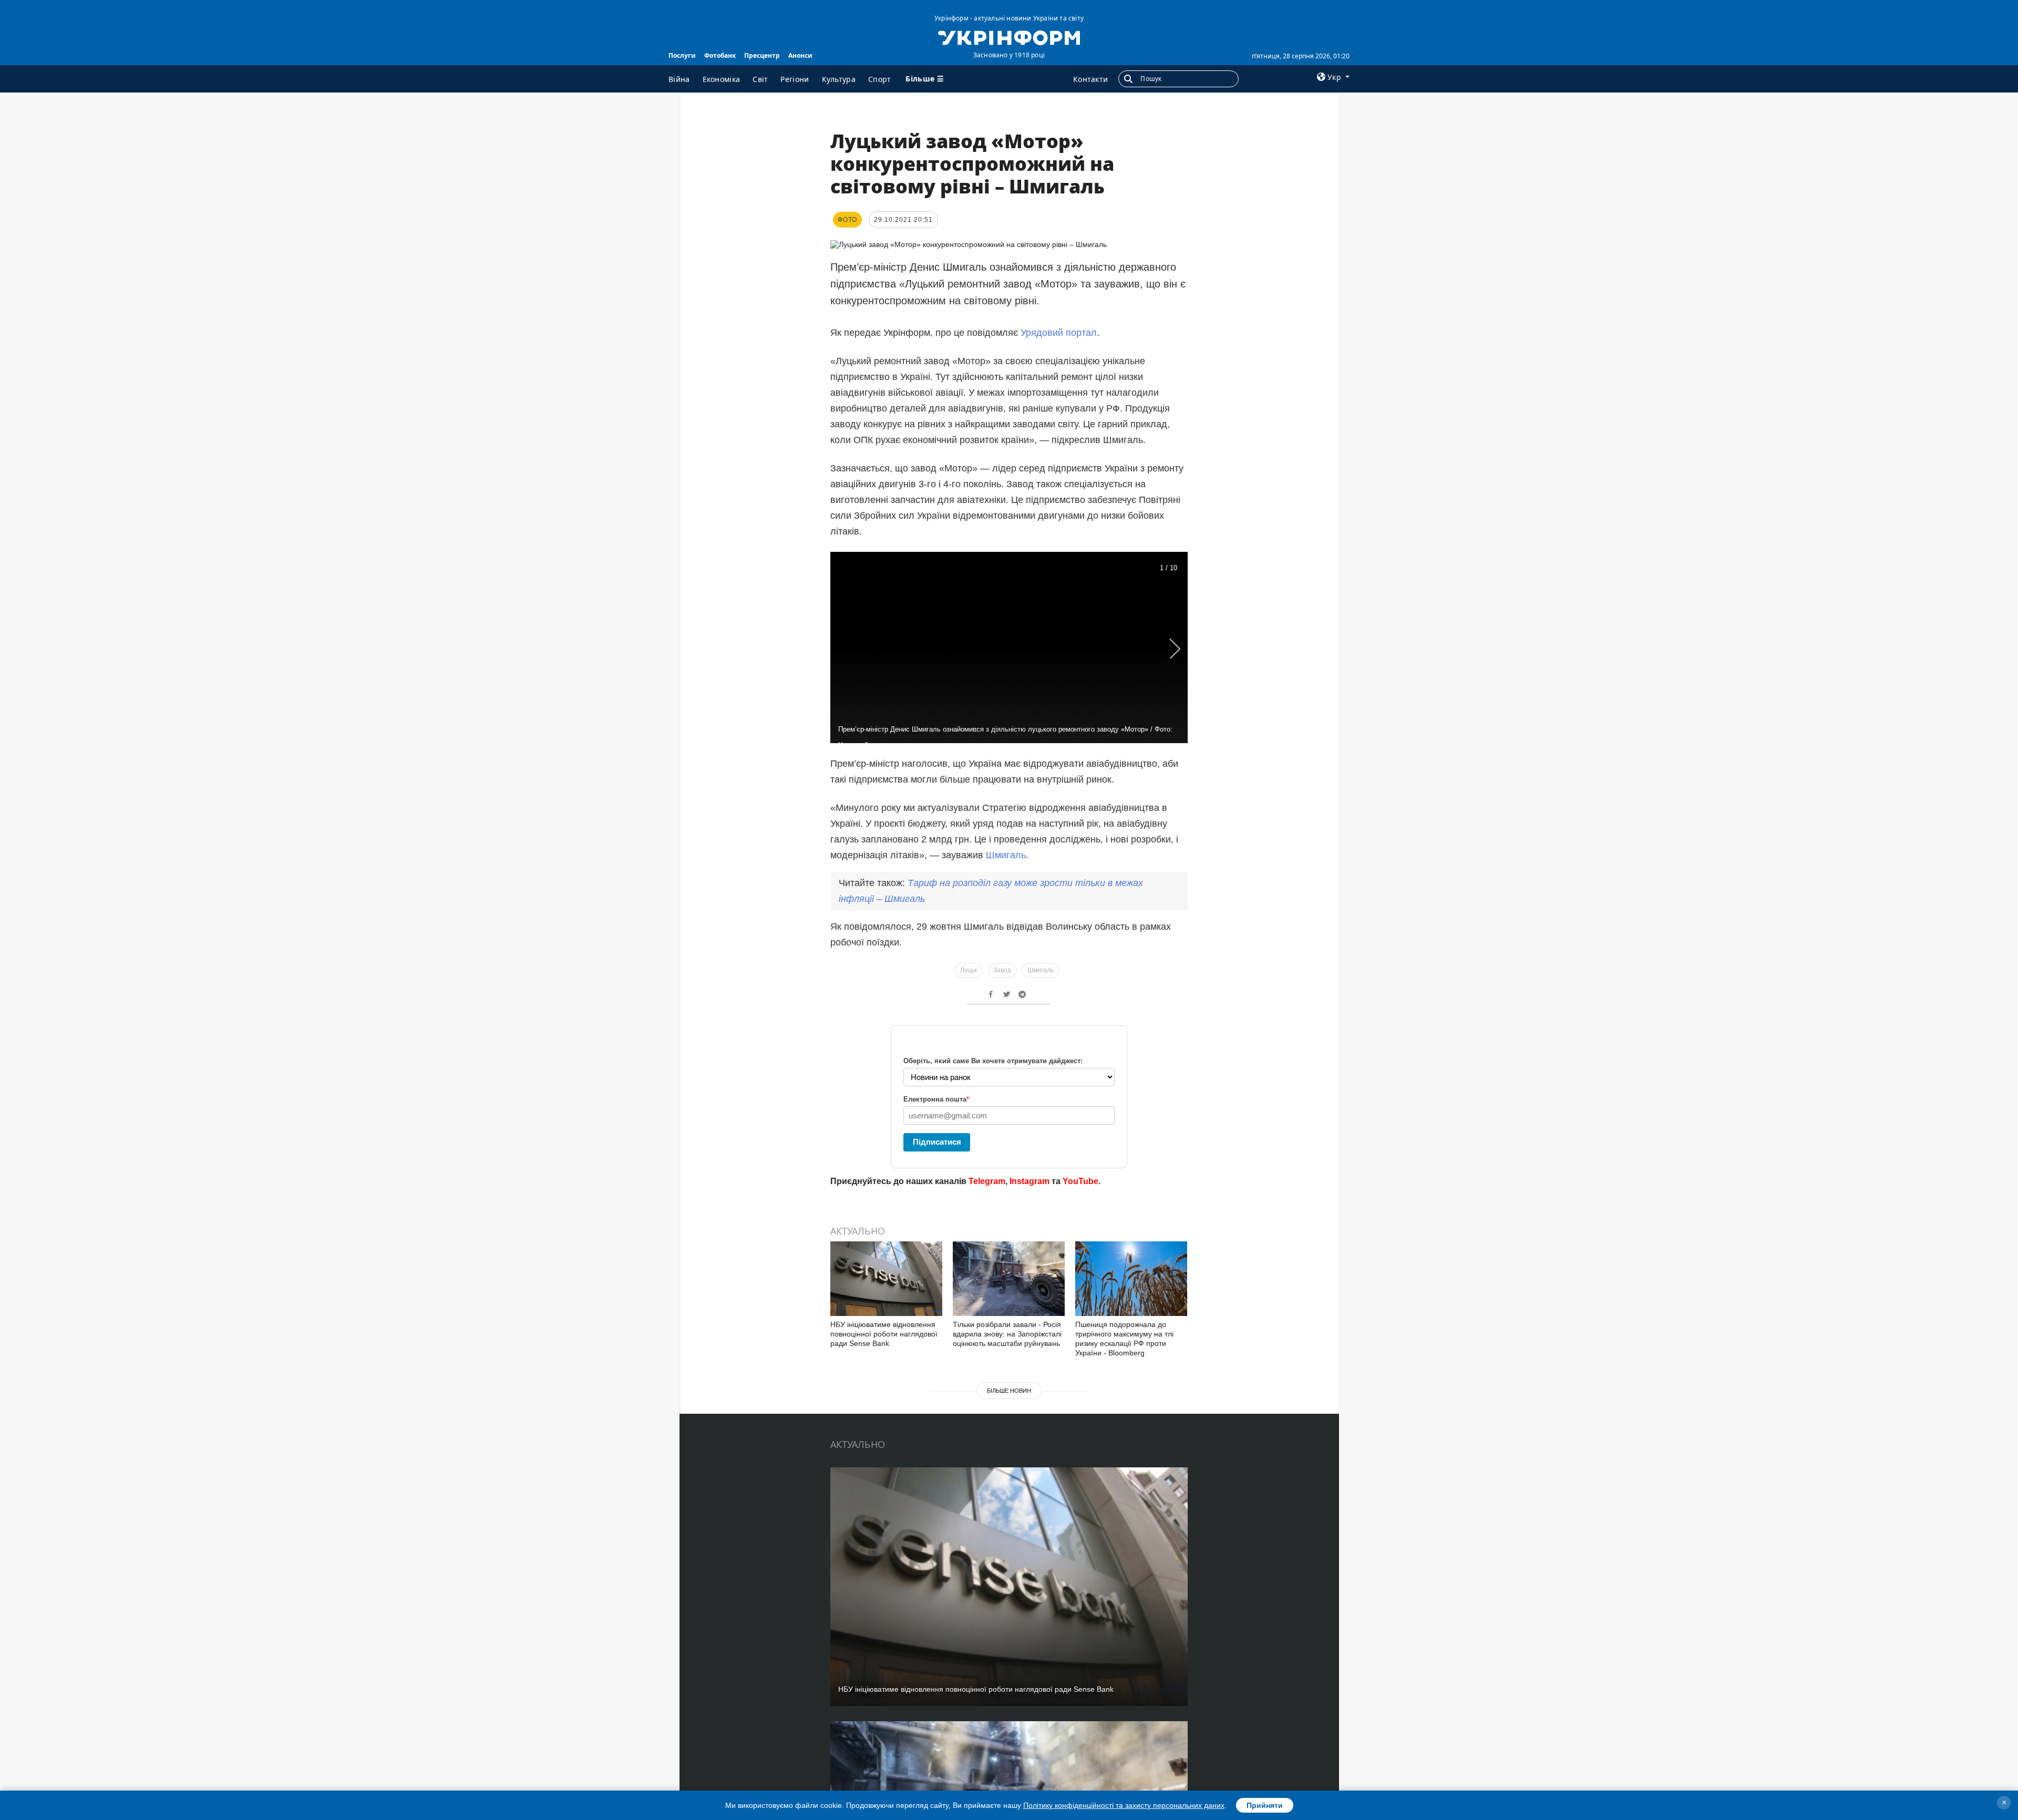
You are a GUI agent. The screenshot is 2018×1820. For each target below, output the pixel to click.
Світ (760, 79)
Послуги (682, 55)
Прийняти (1265, 1805)
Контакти (1090, 79)
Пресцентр (762, 55)
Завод (1002, 970)
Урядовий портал (1059, 333)
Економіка (722, 79)
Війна (679, 79)
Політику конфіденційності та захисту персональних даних (1124, 1805)
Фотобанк (720, 55)
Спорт (880, 79)
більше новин (1009, 1391)
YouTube (1080, 1181)
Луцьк (969, 970)
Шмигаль (1006, 855)
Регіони (795, 79)
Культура (839, 79)
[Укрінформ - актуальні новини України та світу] (1009, 37)
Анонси (800, 55)
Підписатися (937, 1142)
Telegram (987, 1181)
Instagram (1029, 1181)
